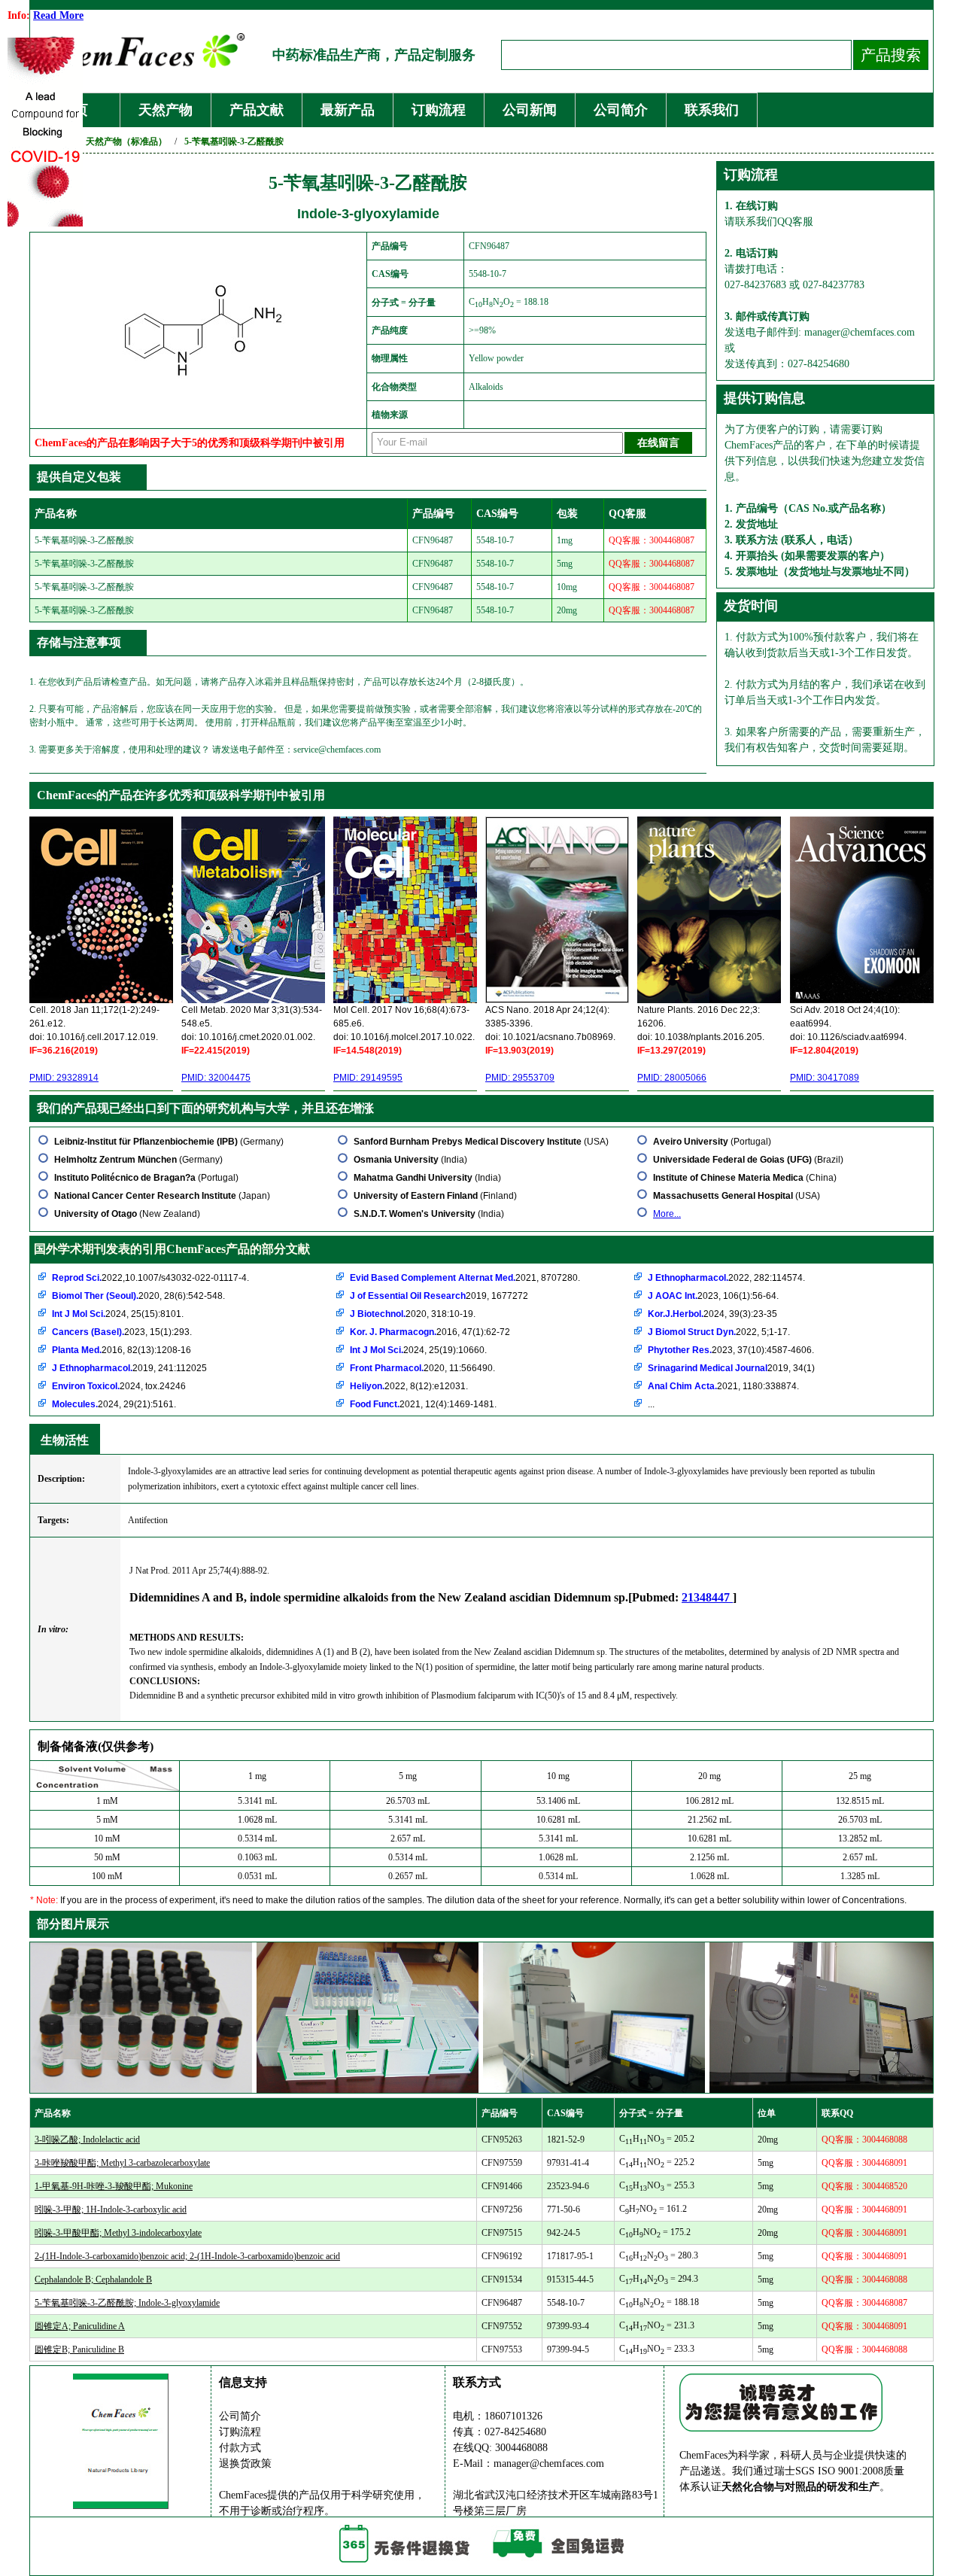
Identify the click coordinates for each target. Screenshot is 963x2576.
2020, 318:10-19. (413, 1314)
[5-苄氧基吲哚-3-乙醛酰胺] (201, 392)
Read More (58, 15)
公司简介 (621, 110)
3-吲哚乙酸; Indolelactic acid (87, 2140)
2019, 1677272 (439, 1296)
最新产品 (348, 110)
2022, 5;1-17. (719, 1332)
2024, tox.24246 (119, 1386)
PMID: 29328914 (64, 1078)
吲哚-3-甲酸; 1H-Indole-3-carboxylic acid (111, 2210)
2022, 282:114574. (726, 1278)
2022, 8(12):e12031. (409, 1386)
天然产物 (166, 110)
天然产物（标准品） (126, 141)
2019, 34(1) (731, 1368)
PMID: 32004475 (216, 1078)
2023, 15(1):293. (122, 1332)
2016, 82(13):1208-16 (122, 1350)
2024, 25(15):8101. (118, 1314)
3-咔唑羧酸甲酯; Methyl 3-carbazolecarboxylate (122, 2163)
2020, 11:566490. (422, 1368)
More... (667, 1214)
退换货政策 (245, 2463)
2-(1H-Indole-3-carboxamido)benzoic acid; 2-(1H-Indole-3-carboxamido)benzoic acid (187, 2256)
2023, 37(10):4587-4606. (731, 1350)
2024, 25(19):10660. (418, 1350)
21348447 (707, 1597)
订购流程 (439, 110)
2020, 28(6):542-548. (138, 1296)
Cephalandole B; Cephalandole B (93, 2279)
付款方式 (240, 2448)
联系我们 (712, 110)
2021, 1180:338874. (723, 1386)
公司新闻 (530, 110)
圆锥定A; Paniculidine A (80, 2326)
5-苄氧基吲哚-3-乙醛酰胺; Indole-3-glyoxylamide (127, 2303)
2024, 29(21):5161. (114, 1404)
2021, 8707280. (465, 1278)
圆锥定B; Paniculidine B (79, 2349)
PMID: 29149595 (368, 1078)
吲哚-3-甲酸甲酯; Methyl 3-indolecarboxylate (118, 2233)
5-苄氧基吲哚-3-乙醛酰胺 (234, 141)
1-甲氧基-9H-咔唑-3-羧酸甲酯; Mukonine (114, 2186)
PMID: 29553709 (520, 1078)
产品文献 (257, 110)
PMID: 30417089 (825, 1078)
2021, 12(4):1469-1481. (423, 1404)
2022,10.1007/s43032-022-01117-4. (150, 1278)
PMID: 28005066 (672, 1078)
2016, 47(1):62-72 (430, 1332)
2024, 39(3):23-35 (712, 1314)
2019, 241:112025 (129, 1368)
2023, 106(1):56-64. (713, 1296)
